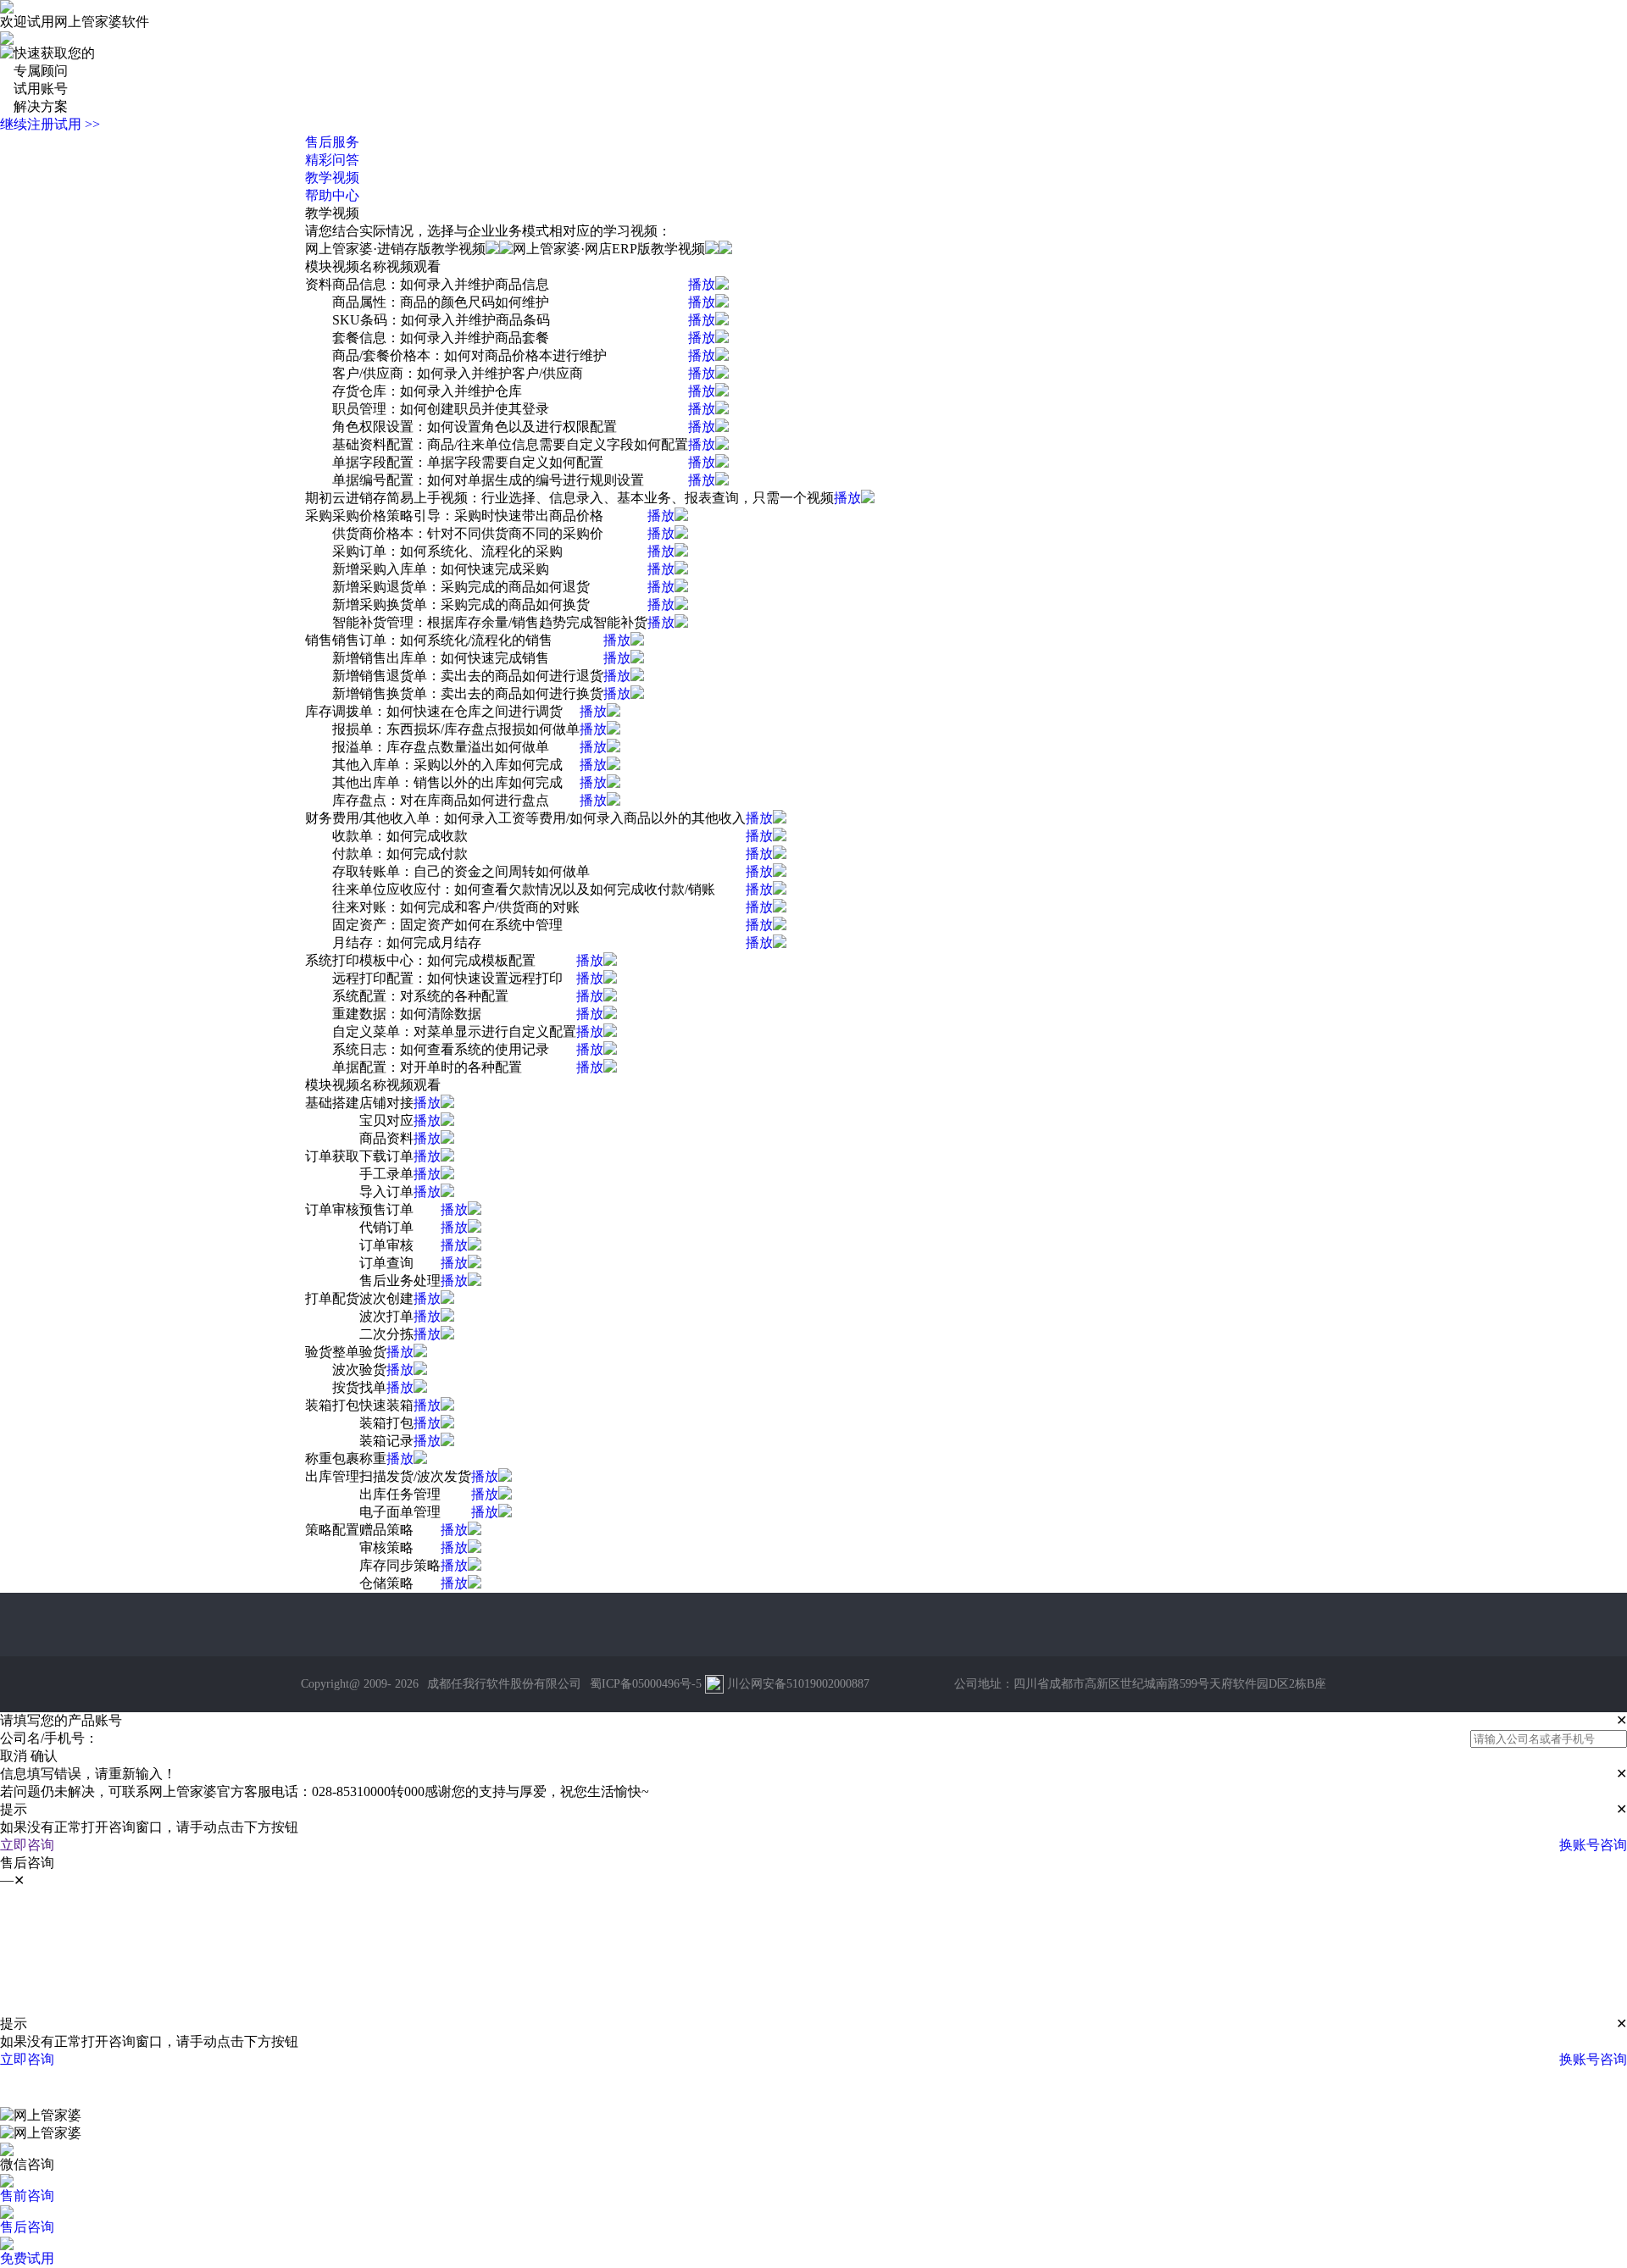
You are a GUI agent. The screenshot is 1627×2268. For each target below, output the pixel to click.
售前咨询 (27, 2196)
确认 (44, 1756)
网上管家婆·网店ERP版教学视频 (609, 249)
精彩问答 (332, 160)
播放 (702, 284)
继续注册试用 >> (50, 124)
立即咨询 (27, 1845)
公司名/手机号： (49, 1738)
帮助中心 (332, 195)
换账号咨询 (1593, 1845)
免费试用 (27, 2258)
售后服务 (332, 142)
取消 (14, 1756)
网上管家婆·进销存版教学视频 (395, 249)
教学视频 (332, 177)
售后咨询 (27, 2227)
